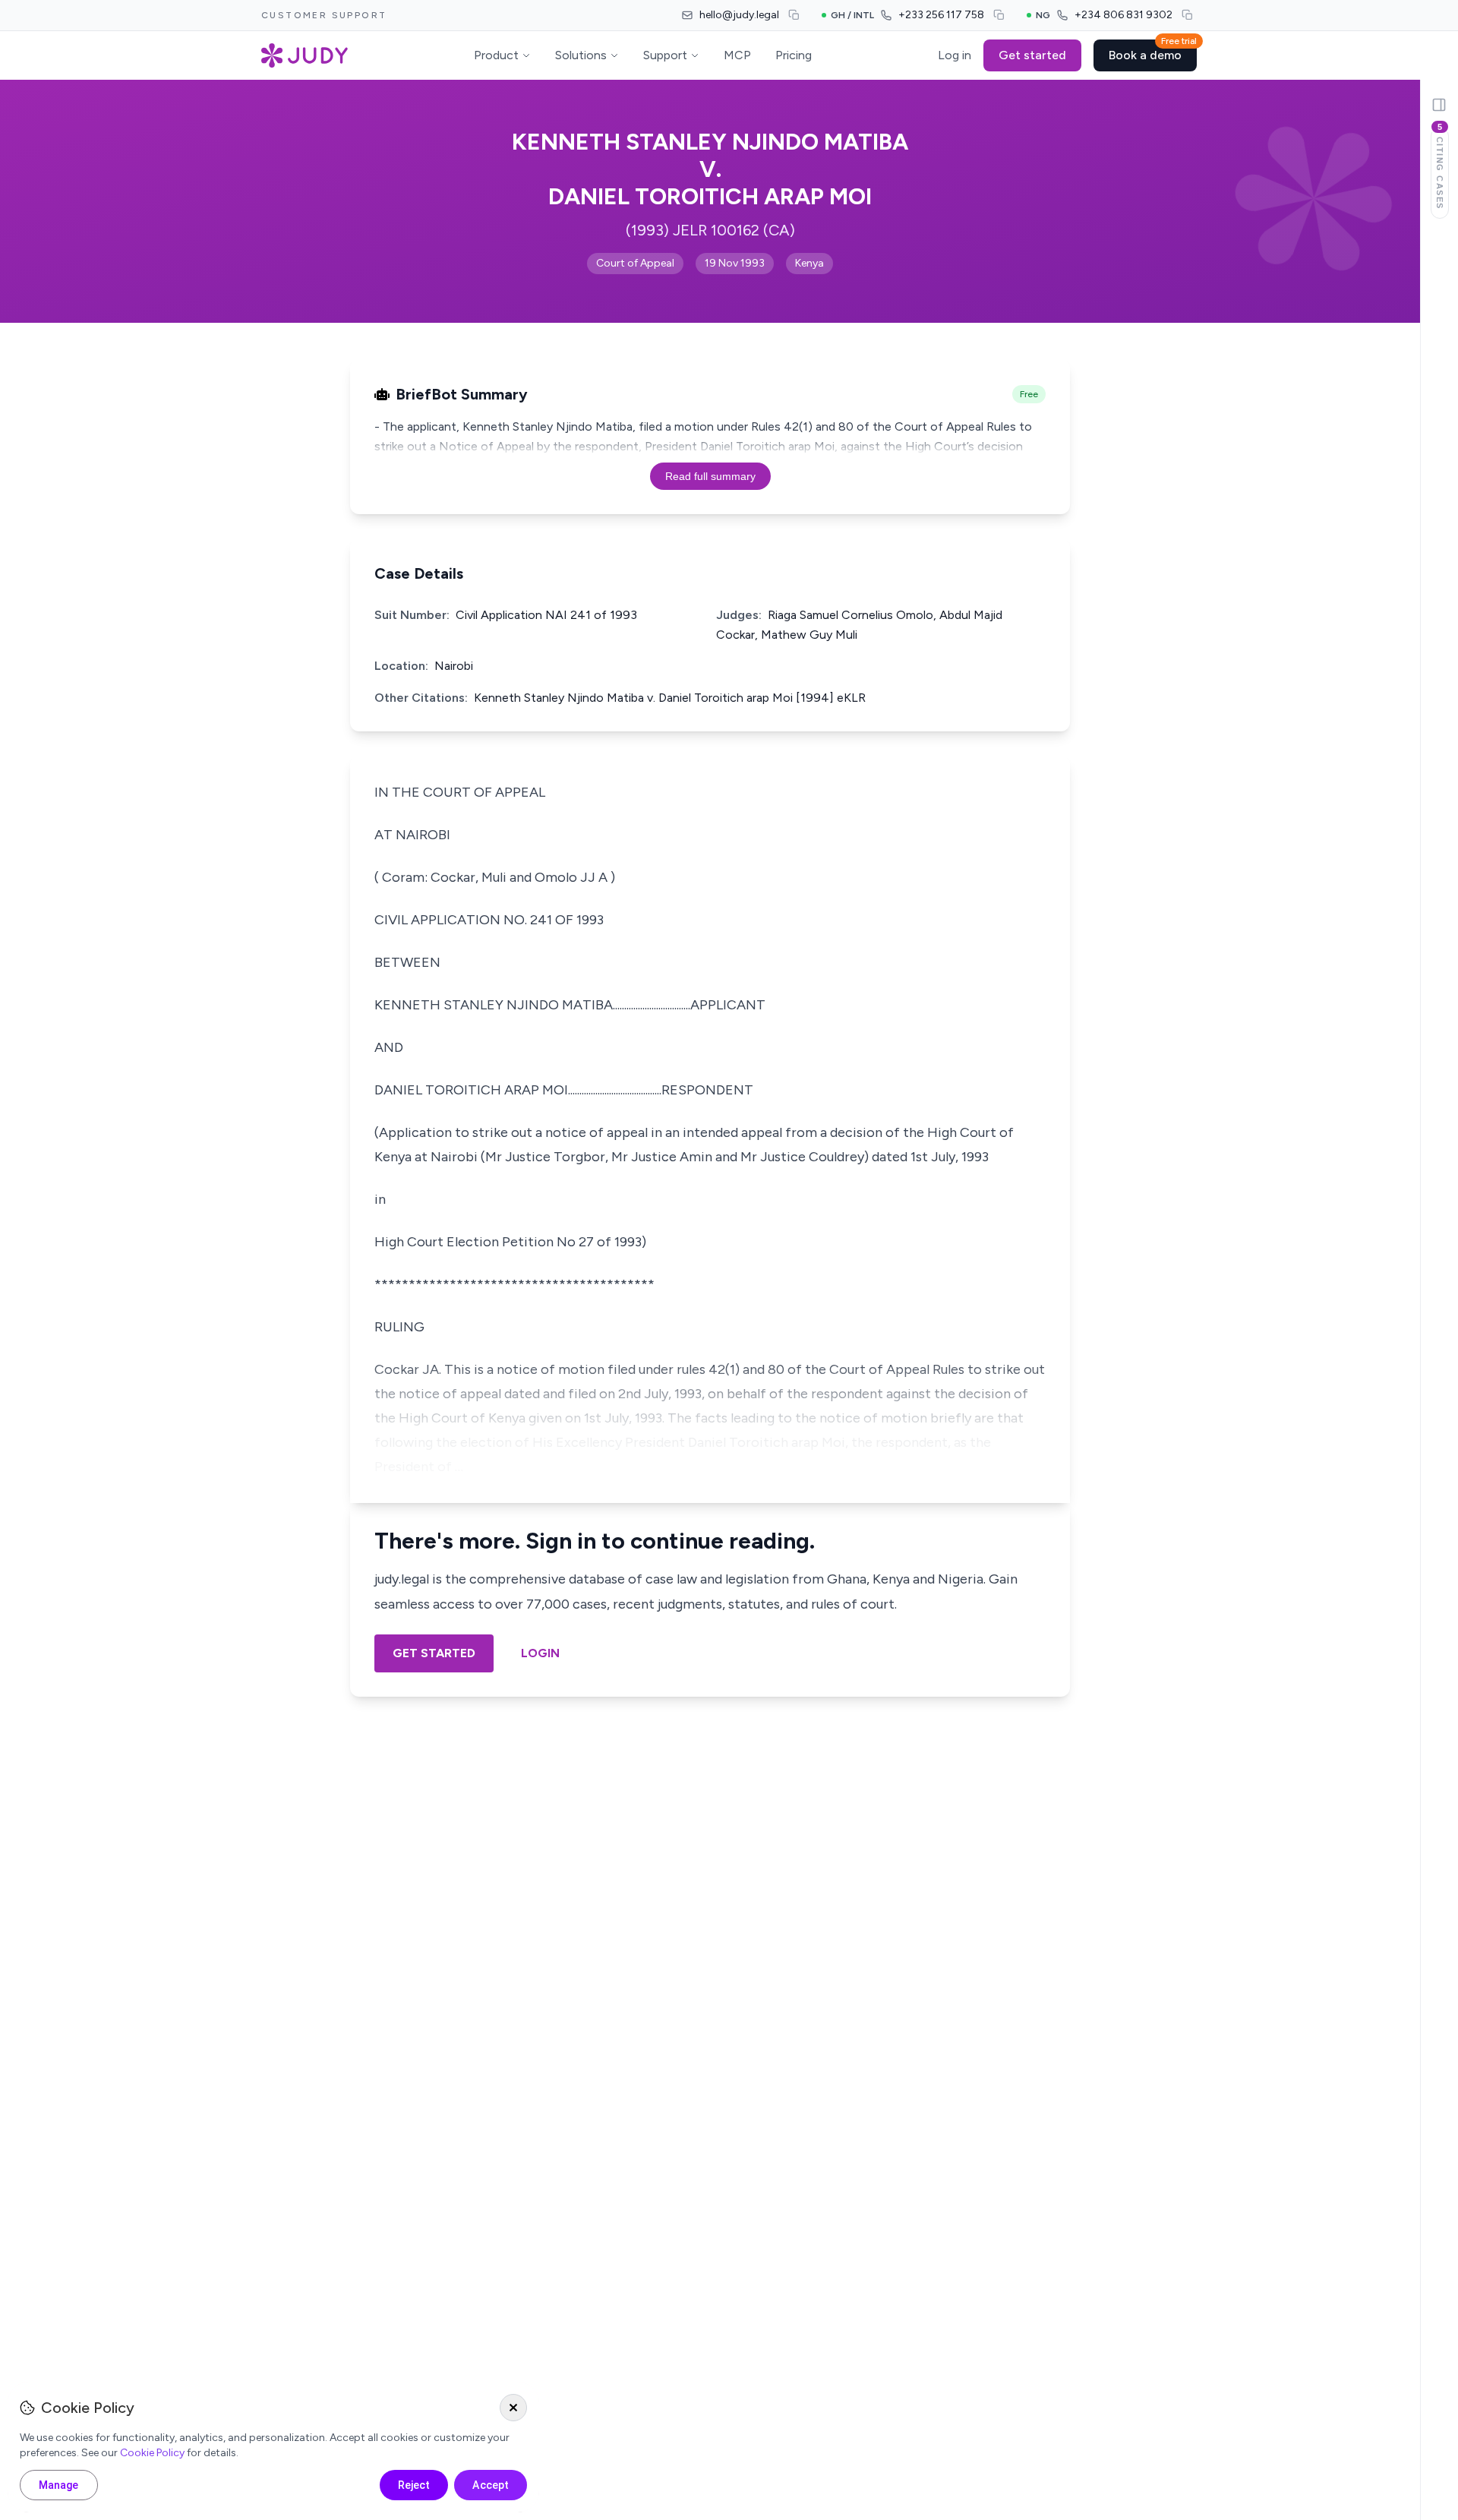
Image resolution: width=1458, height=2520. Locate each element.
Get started (1032, 55)
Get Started (434, 1653)
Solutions (581, 55)
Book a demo (1153, 51)
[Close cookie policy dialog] (513, 2408)
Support (665, 55)
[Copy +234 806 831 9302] (1188, 15)
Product (496, 55)
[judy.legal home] (305, 55)
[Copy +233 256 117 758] (999, 15)
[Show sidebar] (1439, 105)
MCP (737, 55)
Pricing (794, 55)
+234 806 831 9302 (1123, 15)
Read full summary (710, 476)
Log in (955, 55)
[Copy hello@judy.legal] (794, 15)
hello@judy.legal (739, 15)
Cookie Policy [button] (152, 2453)
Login (540, 1653)
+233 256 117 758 (941, 15)
